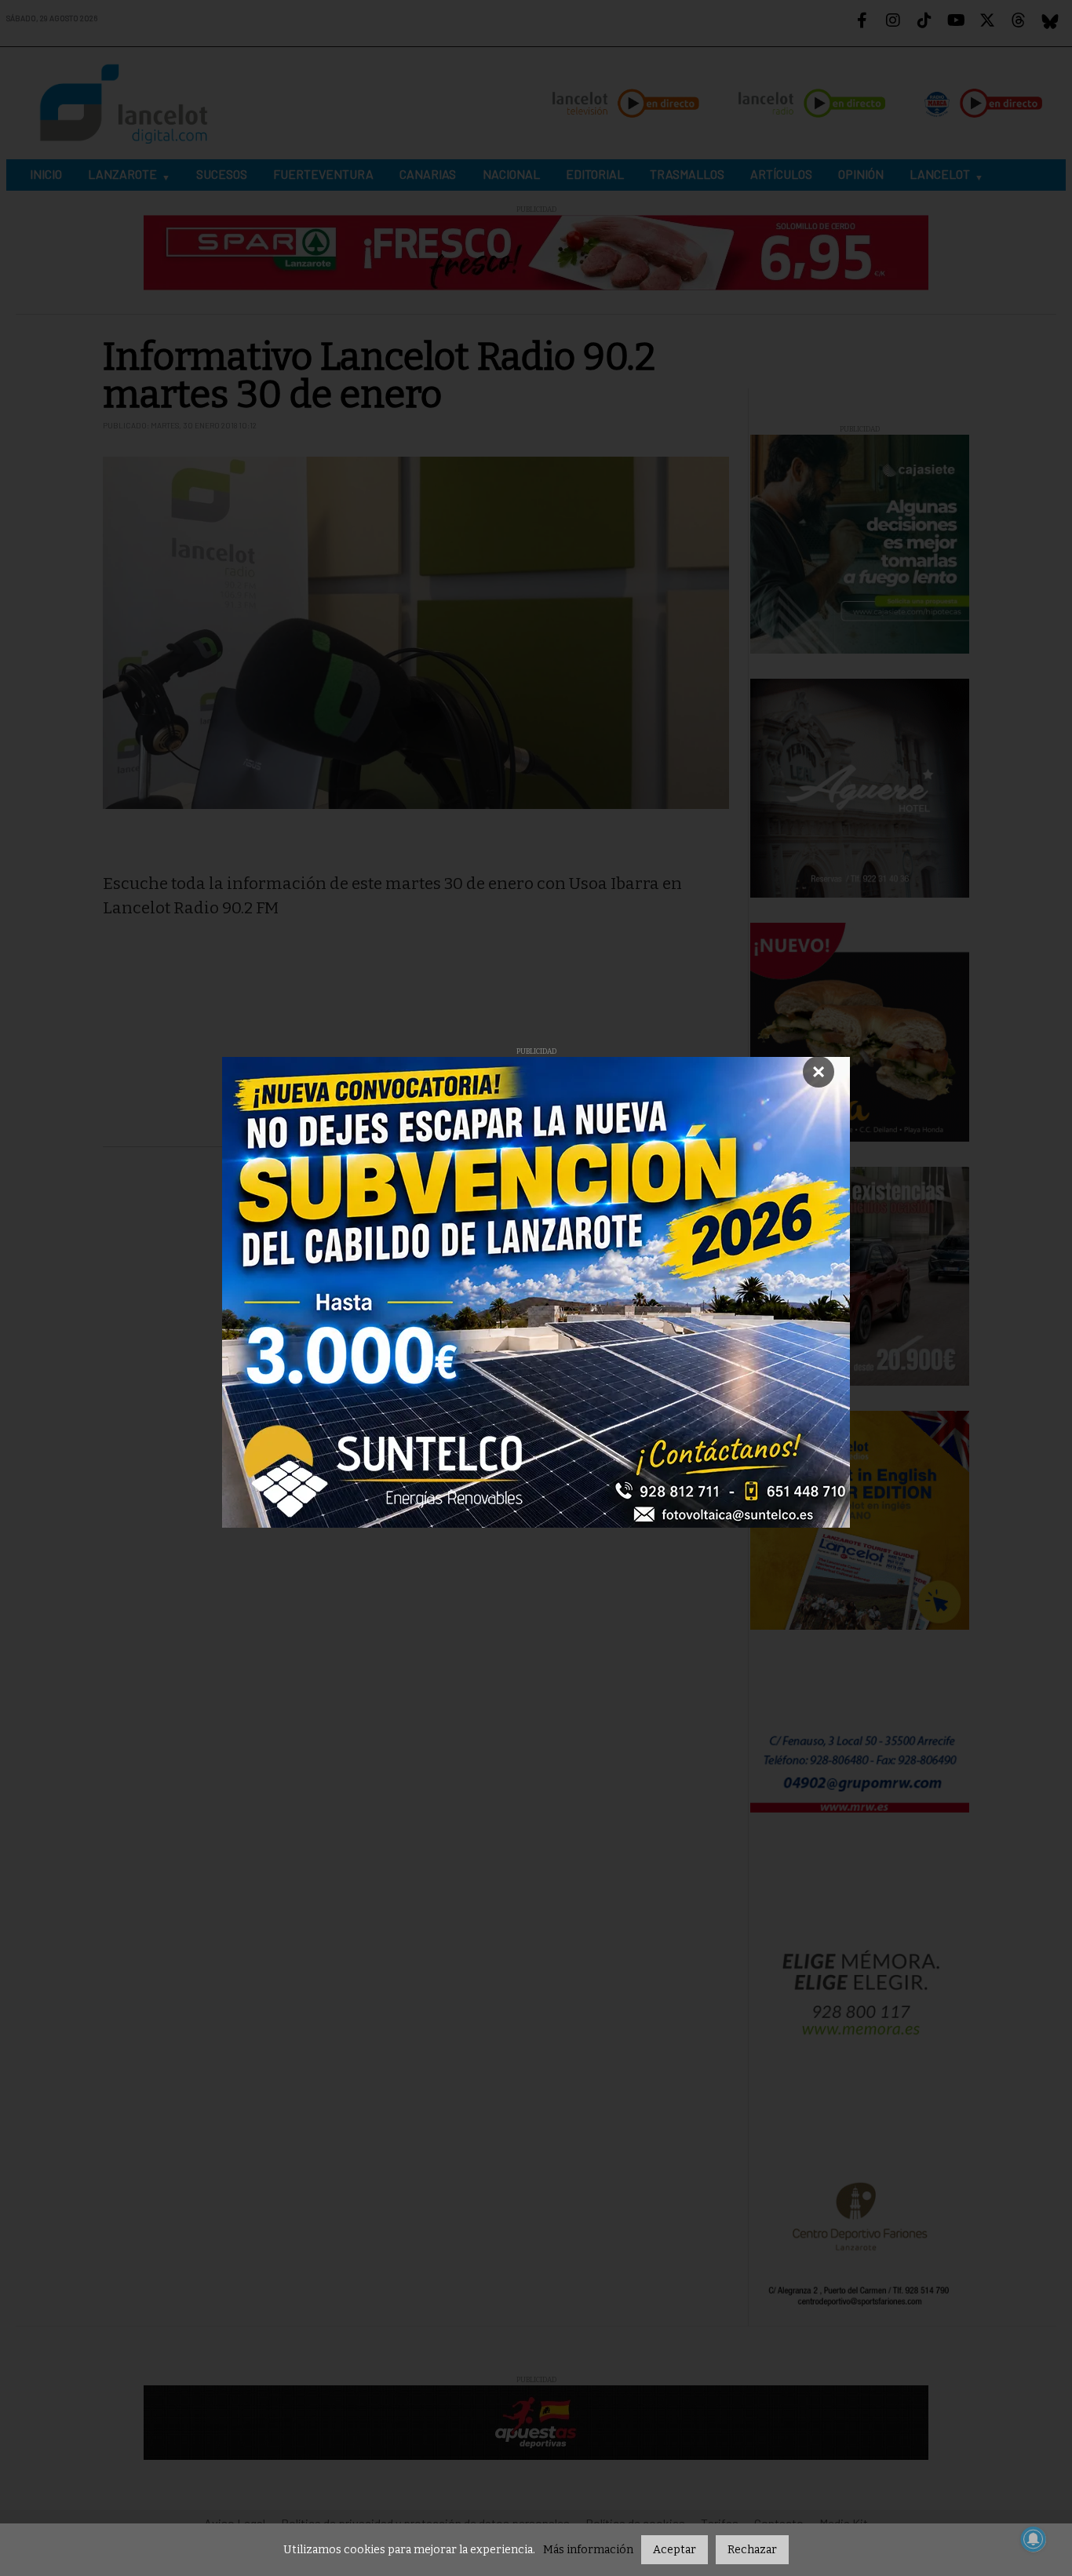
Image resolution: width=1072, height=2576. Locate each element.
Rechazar (752, 2550)
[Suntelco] (536, 1292)
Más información (588, 2550)
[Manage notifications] (1034, 2539)
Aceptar (675, 2550)
